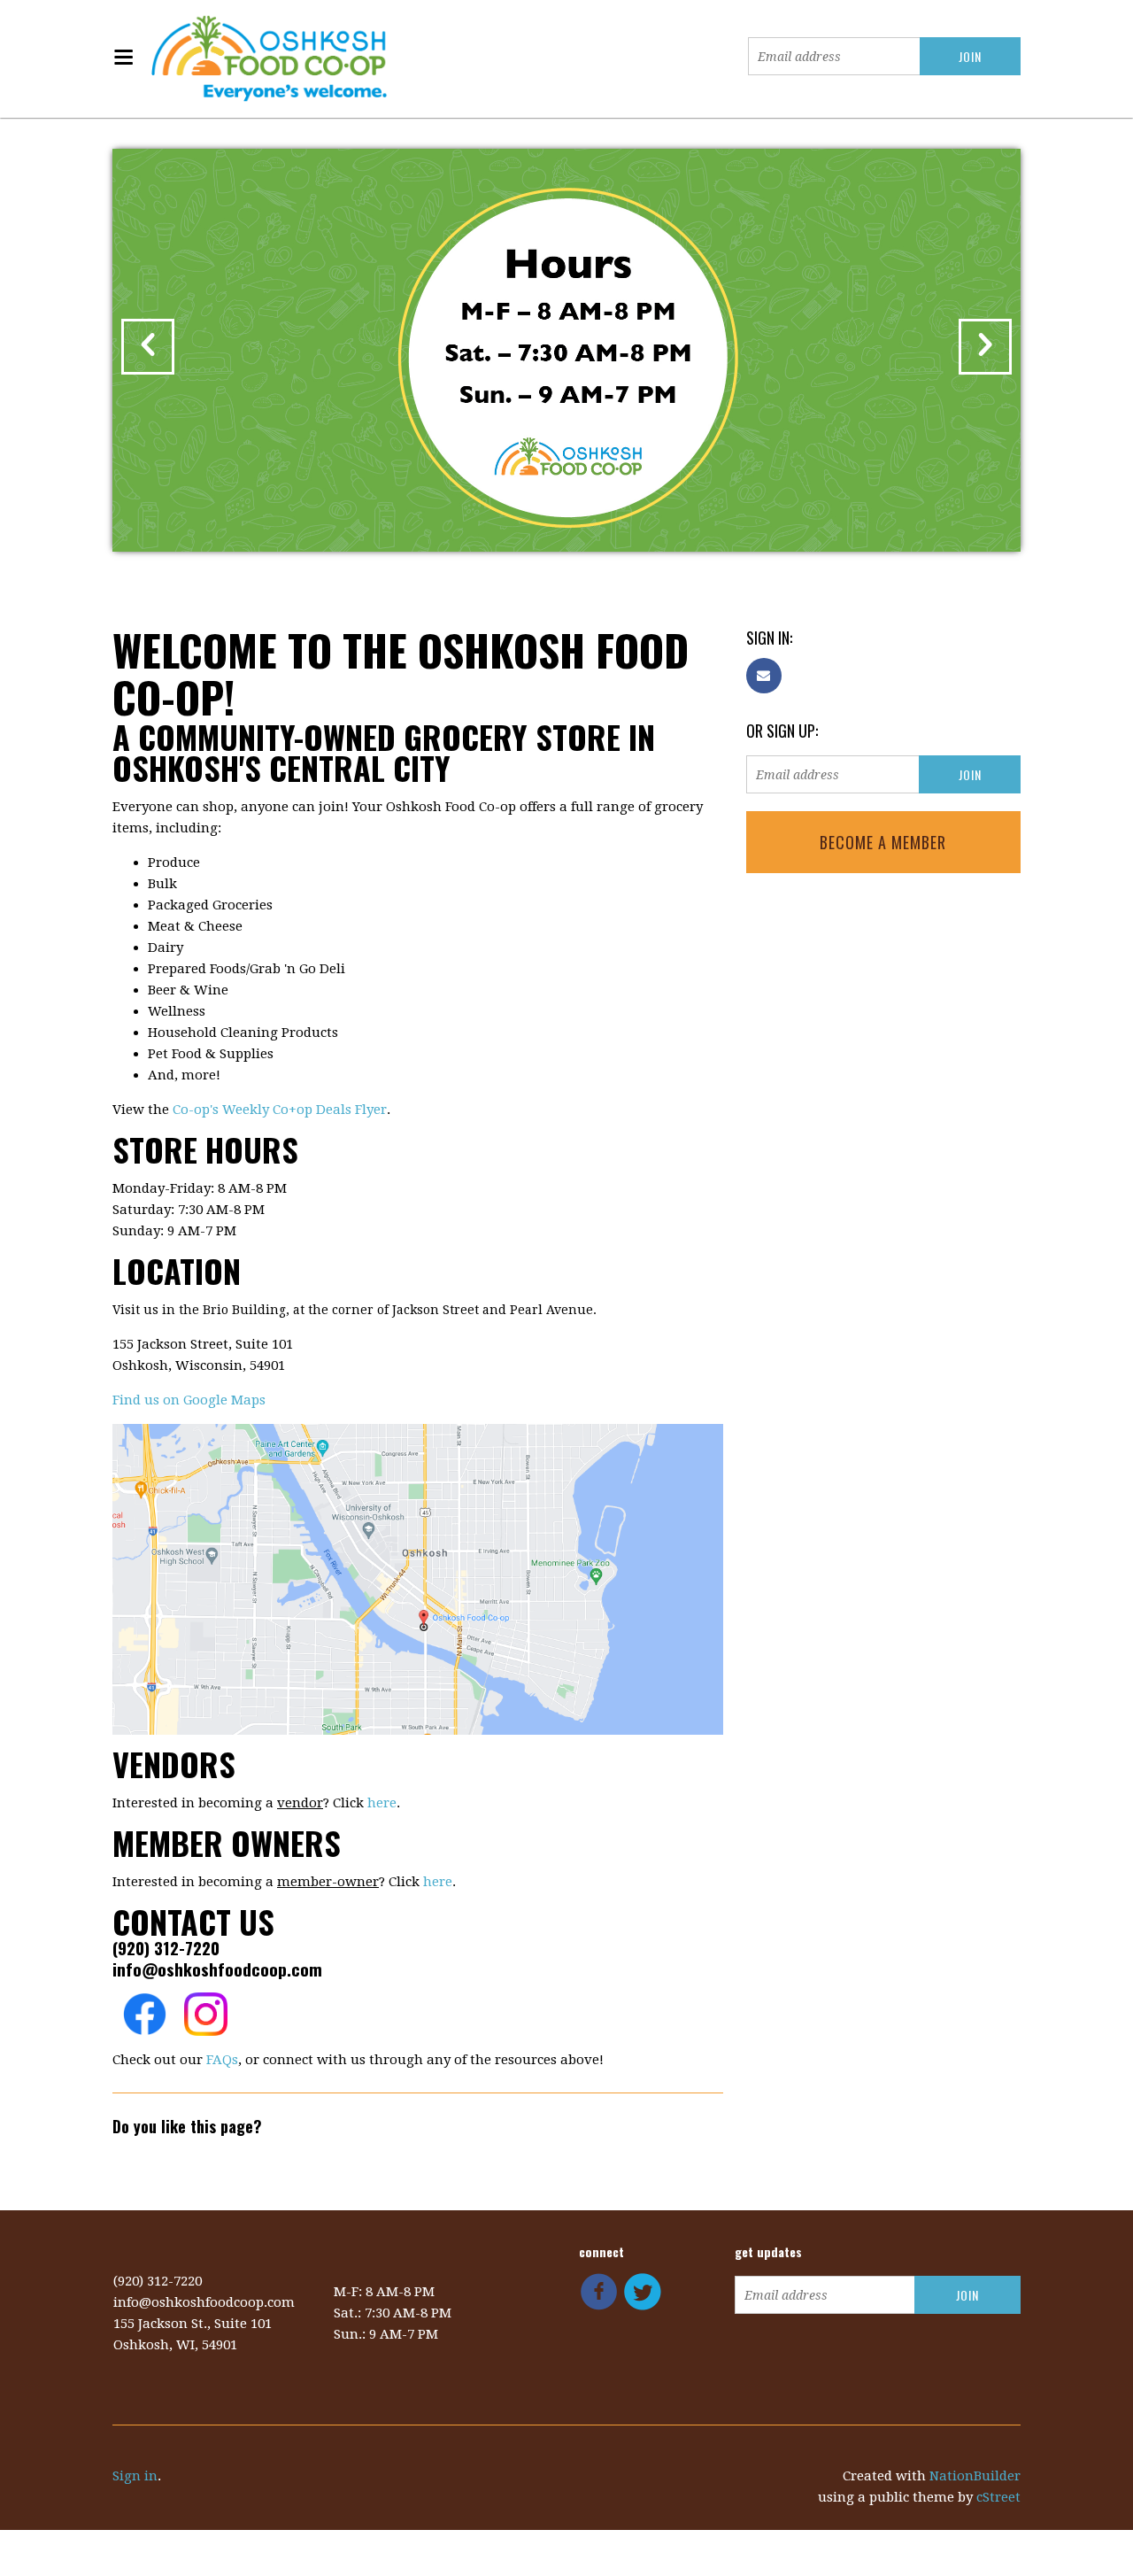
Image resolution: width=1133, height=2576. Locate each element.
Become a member (883, 842)
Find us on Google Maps (189, 1400)
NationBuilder (975, 2476)
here (382, 1803)
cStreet (998, 2497)
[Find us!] (418, 1578)
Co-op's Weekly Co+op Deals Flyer (280, 1110)
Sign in (135, 2476)
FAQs (222, 2060)
